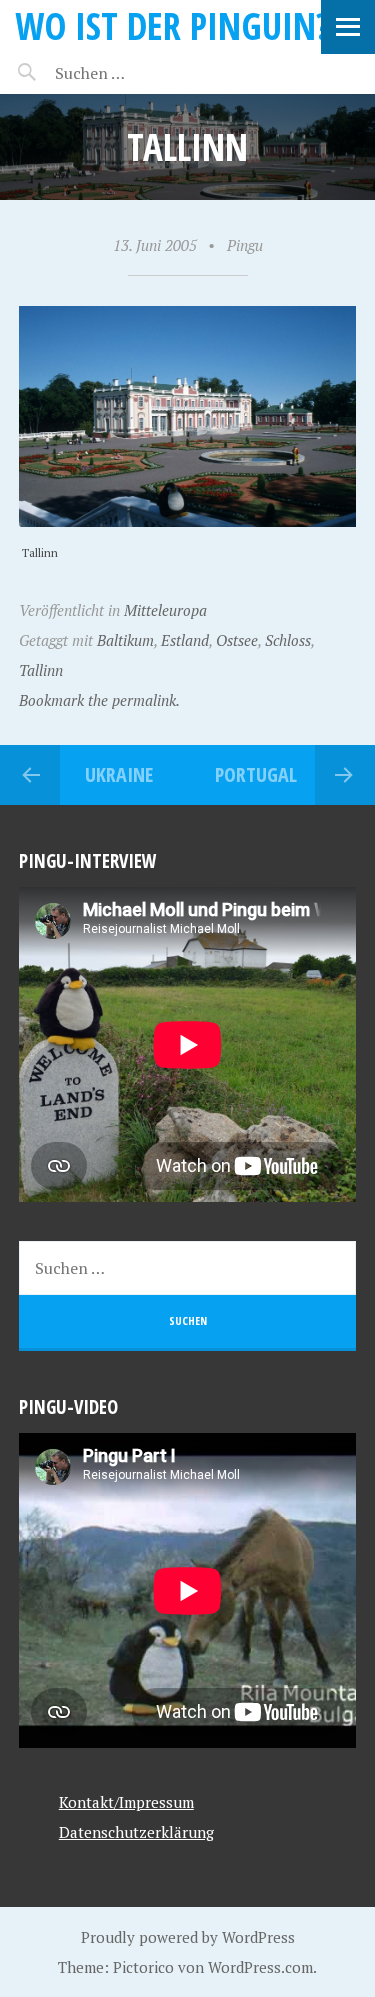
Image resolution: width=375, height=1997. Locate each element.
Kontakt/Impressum (126, 1802)
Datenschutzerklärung (136, 1832)
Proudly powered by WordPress (188, 1937)
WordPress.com (260, 1967)
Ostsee (237, 640)
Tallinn (41, 670)
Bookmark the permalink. (99, 700)
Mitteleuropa (165, 610)
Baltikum (125, 640)
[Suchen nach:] (137, 73)
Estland (185, 640)
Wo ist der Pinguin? (172, 25)
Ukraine (119, 774)
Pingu (245, 245)
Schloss (288, 640)
